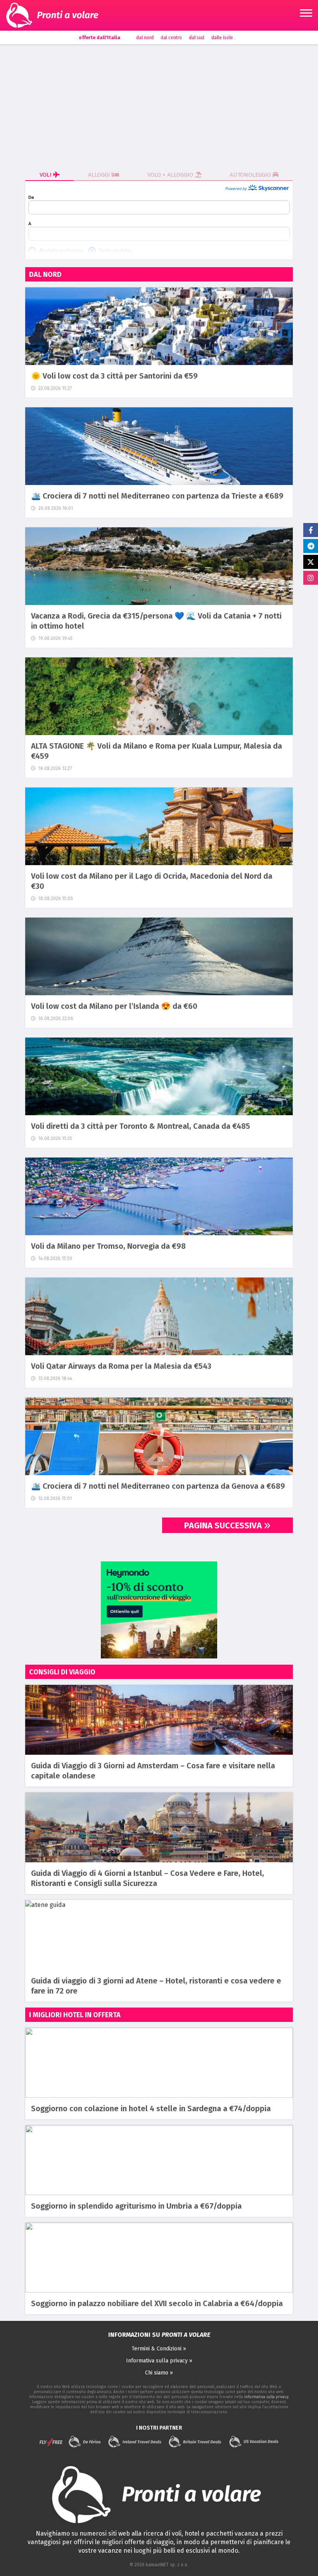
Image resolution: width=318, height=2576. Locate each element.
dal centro (171, 38)
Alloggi (100, 175)
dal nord (145, 38)
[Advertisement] (159, 106)
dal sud (197, 38)
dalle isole (222, 38)
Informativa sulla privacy (266, 2397)
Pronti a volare (68, 15)
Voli (46, 175)
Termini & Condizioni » (159, 2349)
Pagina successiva (224, 1525)
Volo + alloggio (171, 175)
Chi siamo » (159, 2373)
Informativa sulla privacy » (159, 2361)
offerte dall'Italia (99, 38)
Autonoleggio (251, 175)
